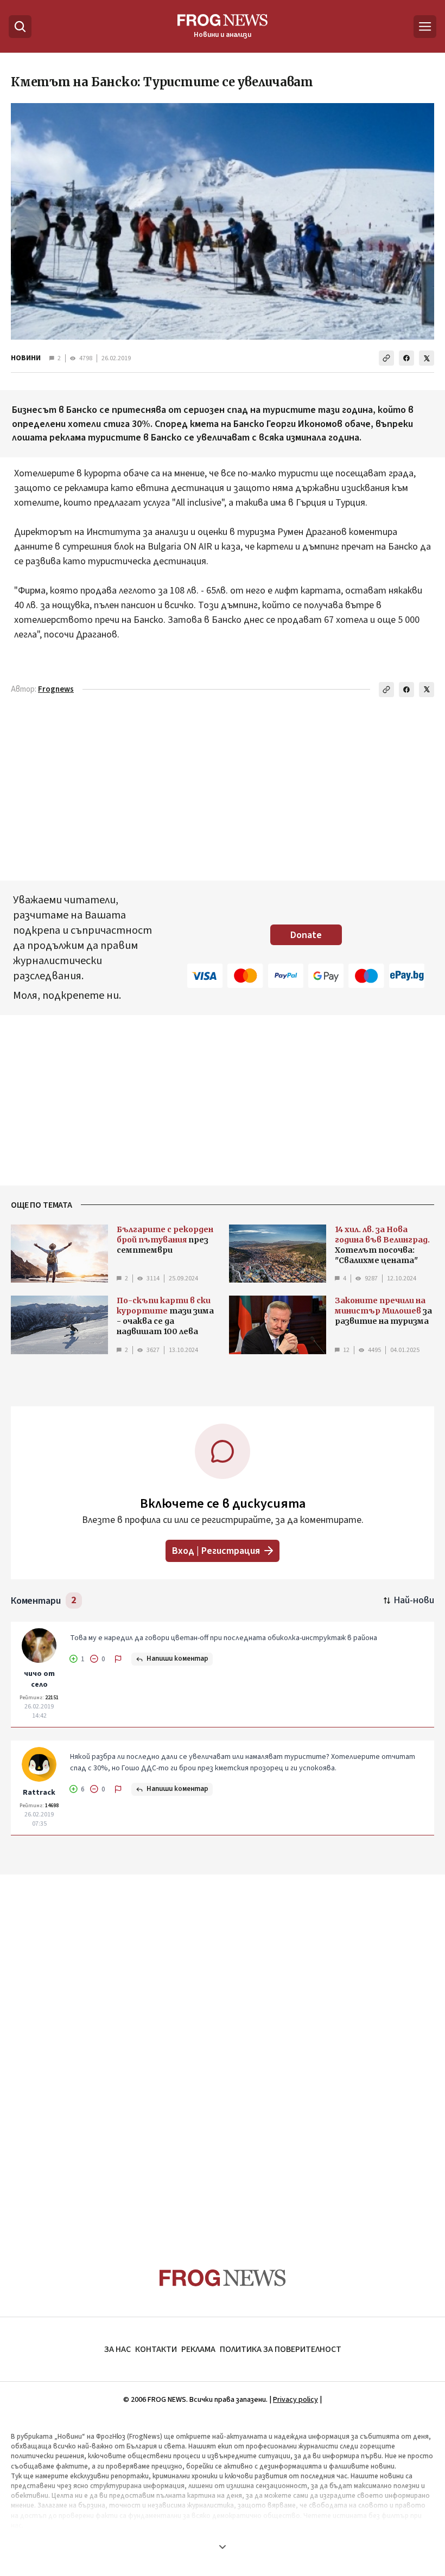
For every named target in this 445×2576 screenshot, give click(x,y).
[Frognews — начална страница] (223, 2278)
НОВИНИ (26, 358)
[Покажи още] (223, 2547)
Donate (306, 935)
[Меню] (425, 27)
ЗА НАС (117, 2349)
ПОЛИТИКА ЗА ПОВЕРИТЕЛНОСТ (281, 2349)
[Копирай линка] (386, 358)
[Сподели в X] (427, 358)
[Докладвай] (118, 1659)
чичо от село (39, 1679)
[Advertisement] (223, 791)
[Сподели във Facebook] (406, 358)
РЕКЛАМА (198, 2349)
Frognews (56, 689)
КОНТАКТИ (156, 2349)
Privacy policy (295, 2400)
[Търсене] (20, 27)
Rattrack (39, 1793)
